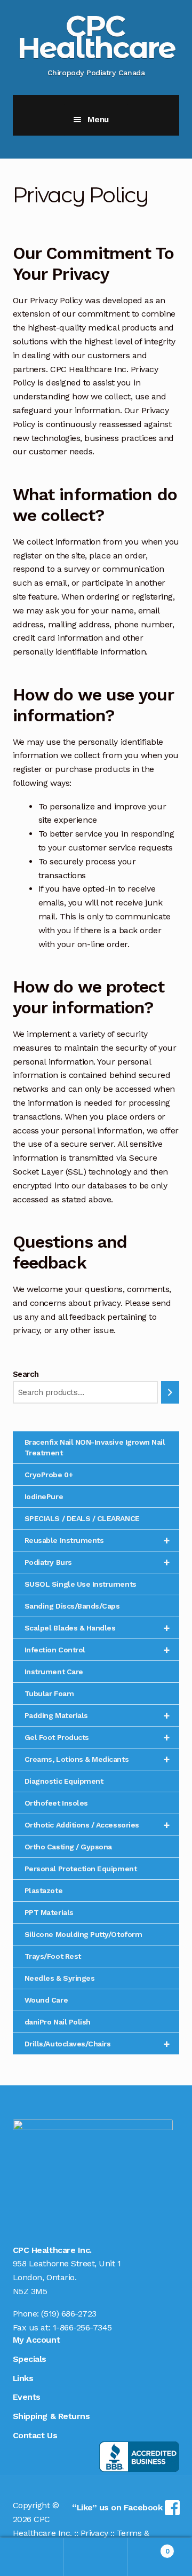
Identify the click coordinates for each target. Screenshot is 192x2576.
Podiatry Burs (97, 1562)
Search (26, 1374)
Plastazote (43, 1890)
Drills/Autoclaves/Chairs (97, 2044)
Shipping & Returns (51, 2416)
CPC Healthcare (96, 37)
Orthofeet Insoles (56, 1803)
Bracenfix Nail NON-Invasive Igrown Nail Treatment (95, 1447)
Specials (30, 2359)
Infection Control (97, 1650)
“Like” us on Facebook (118, 2507)
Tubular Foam (49, 1693)
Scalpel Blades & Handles (97, 1628)
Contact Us (35, 2435)
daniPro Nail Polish (58, 2022)
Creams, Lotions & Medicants (97, 1759)
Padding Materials (97, 1715)
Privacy (94, 2533)
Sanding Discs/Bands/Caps (72, 1606)
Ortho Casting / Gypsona (68, 1847)
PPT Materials (49, 1912)
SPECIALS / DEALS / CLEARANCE (82, 1518)
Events (27, 2397)
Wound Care (46, 2000)
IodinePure (44, 1496)
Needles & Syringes (60, 1978)
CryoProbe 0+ (49, 1475)
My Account (36, 2340)
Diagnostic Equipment (64, 1781)
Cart (149, 2547)
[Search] (170, 1393)
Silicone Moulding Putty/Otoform (83, 1934)
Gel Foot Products (97, 1737)
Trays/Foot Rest (53, 1956)
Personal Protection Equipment (81, 1869)
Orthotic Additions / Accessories (97, 1825)
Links (23, 2378)
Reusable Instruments (97, 1540)
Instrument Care (54, 1672)
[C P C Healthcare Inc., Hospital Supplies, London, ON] (139, 2457)
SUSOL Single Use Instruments (81, 1584)
